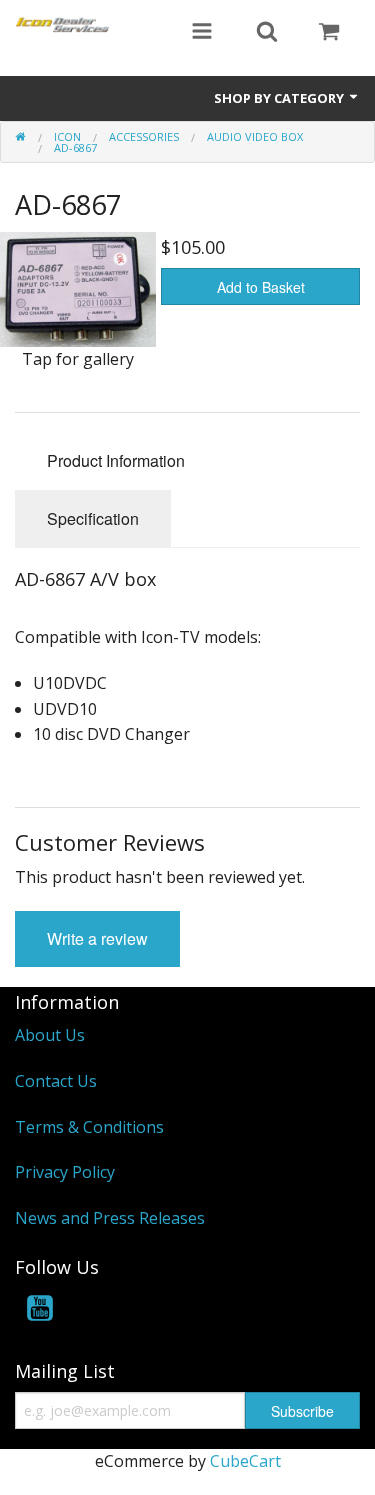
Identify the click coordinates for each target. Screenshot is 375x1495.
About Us (50, 1035)
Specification (93, 518)
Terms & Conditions (89, 1127)
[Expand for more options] (202, 33)
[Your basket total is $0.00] (329, 33)
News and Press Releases (110, 1218)
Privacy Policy (65, 1172)
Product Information (116, 460)
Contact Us (56, 1081)
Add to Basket (261, 287)
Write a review (97, 938)
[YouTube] (40, 1311)
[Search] (267, 33)
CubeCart (245, 1461)
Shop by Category (280, 98)
